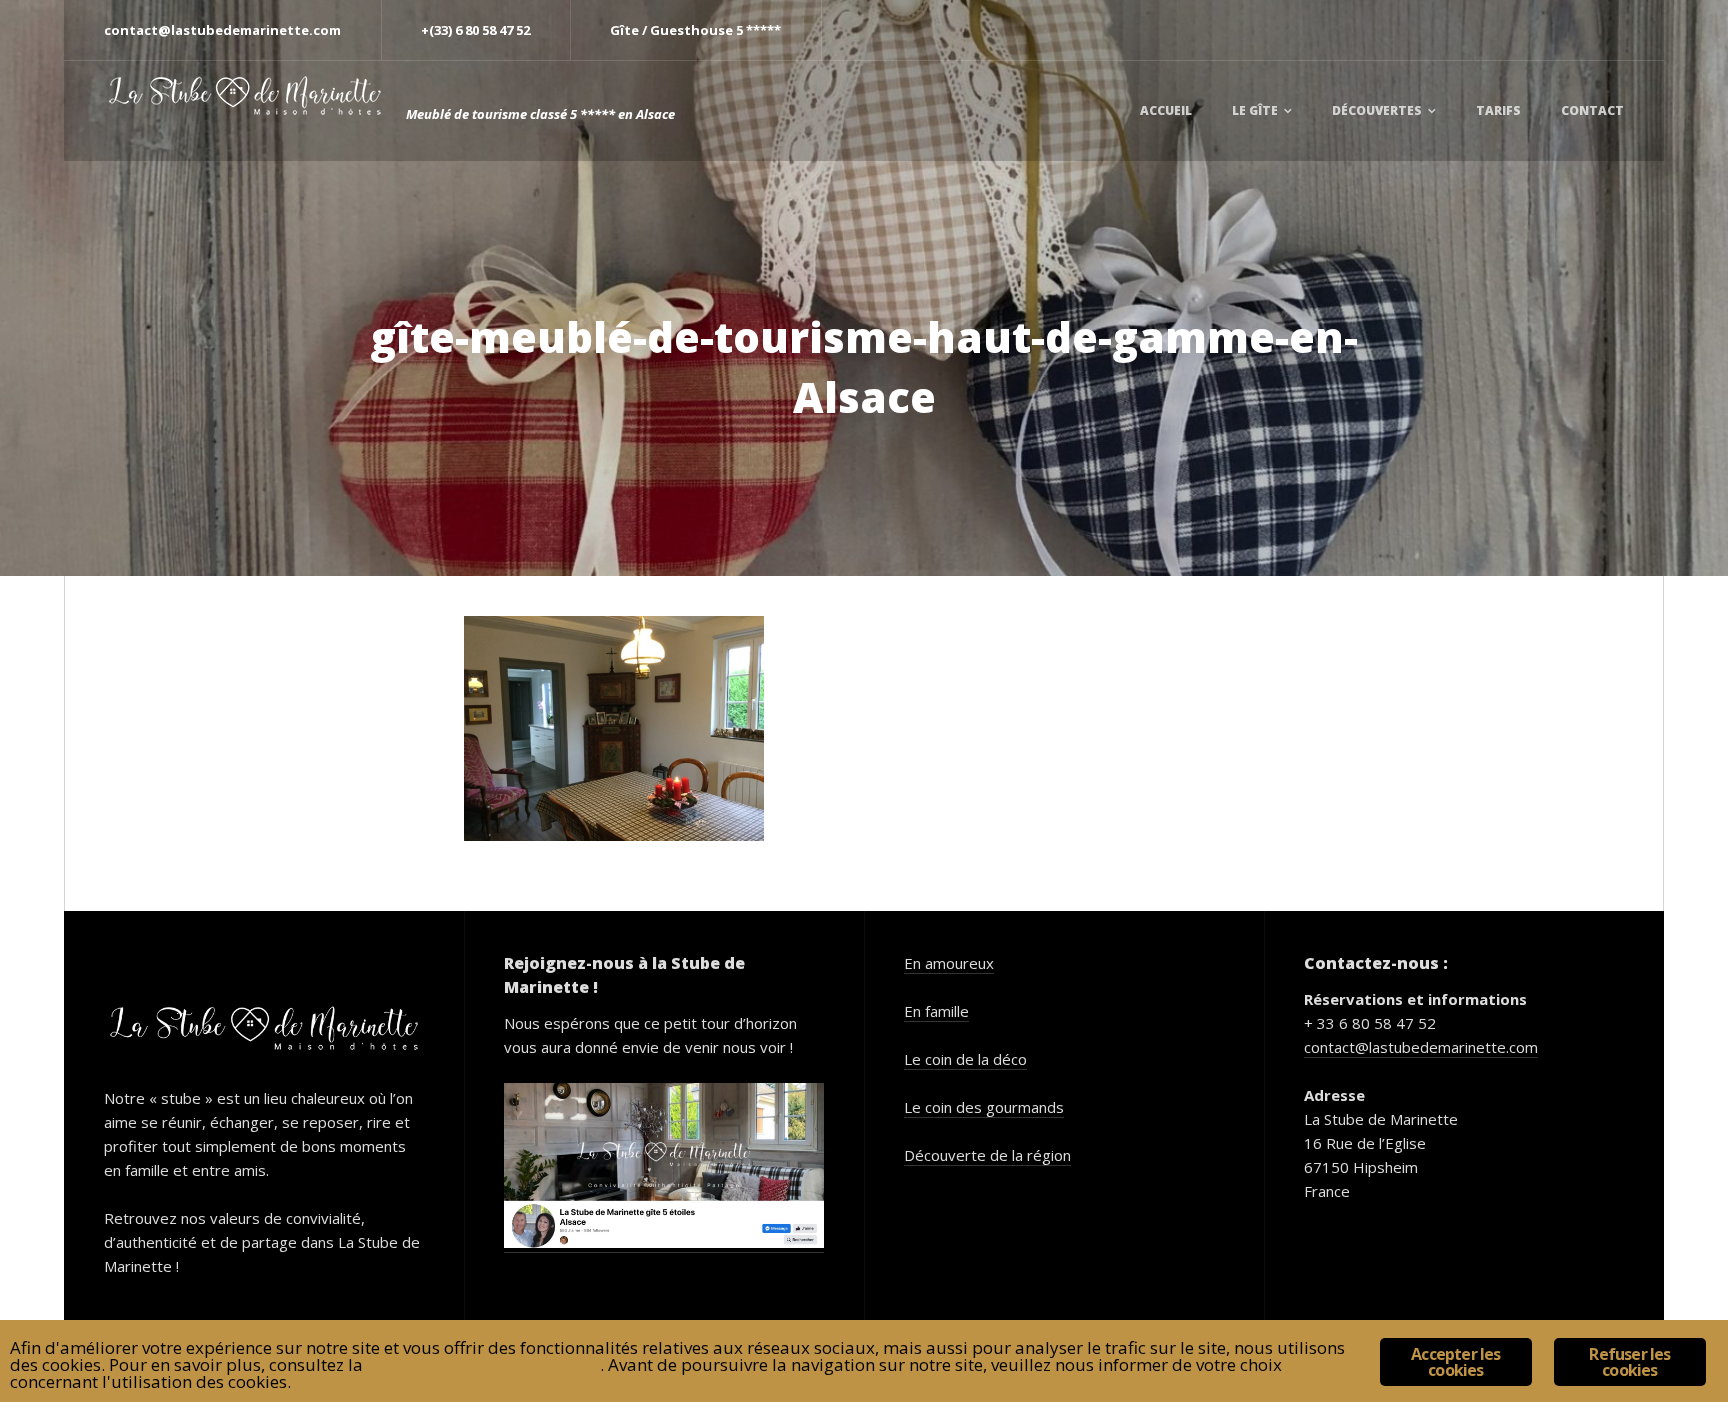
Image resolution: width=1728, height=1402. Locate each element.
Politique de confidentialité (483, 1364)
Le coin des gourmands (984, 1107)
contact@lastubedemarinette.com (1421, 1047)
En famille (936, 1011)
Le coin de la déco (965, 1059)
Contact (1592, 110)
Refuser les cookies (1629, 1362)
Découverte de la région (987, 1155)
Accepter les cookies (1455, 1362)
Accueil (1166, 110)
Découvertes (1377, 110)
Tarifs (1498, 110)
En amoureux (949, 963)
